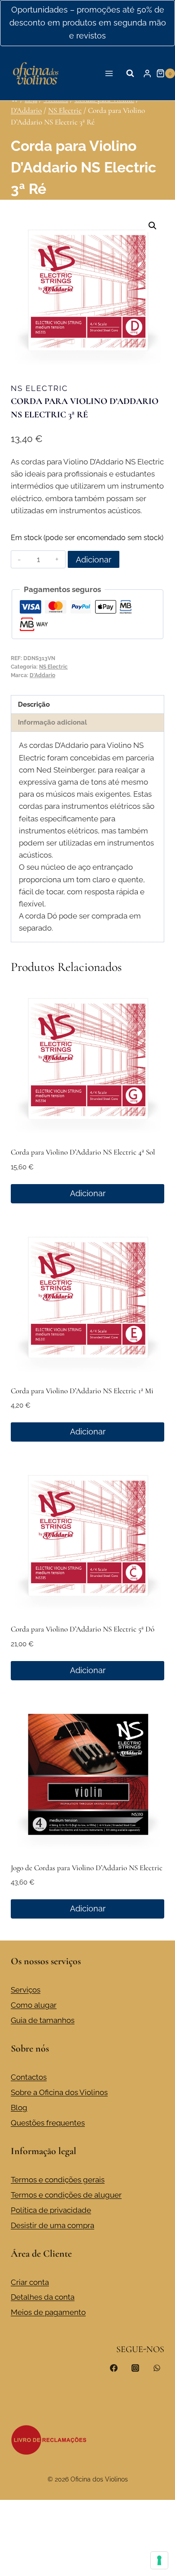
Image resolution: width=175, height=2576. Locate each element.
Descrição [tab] (34, 704)
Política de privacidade (51, 2210)
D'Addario (42, 675)
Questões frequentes (48, 2123)
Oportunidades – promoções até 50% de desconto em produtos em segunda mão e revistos (88, 23)
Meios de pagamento (48, 2312)
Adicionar (94, 560)
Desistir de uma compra (52, 2225)
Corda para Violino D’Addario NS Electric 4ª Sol (83, 1152)
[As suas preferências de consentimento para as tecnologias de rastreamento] (159, 2560)
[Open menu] (109, 73)
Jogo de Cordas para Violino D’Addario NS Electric (87, 1868)
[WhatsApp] (157, 2368)
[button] (153, 226)
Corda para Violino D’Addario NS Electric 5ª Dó (83, 1629)
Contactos (29, 2077)
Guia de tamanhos (43, 2020)
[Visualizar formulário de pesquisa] (130, 73)
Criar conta (30, 2282)
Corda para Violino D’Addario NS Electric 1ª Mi (82, 1391)
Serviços (26, 1990)
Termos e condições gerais (58, 2180)
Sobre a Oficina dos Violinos (59, 2092)
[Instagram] (135, 2368)
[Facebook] (114, 2368)
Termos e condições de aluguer (66, 2195)
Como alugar (34, 2005)
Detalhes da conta (43, 2297)
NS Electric (39, 388)
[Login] (147, 73)
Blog (19, 2108)
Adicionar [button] (88, 1193)
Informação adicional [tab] (52, 722)
